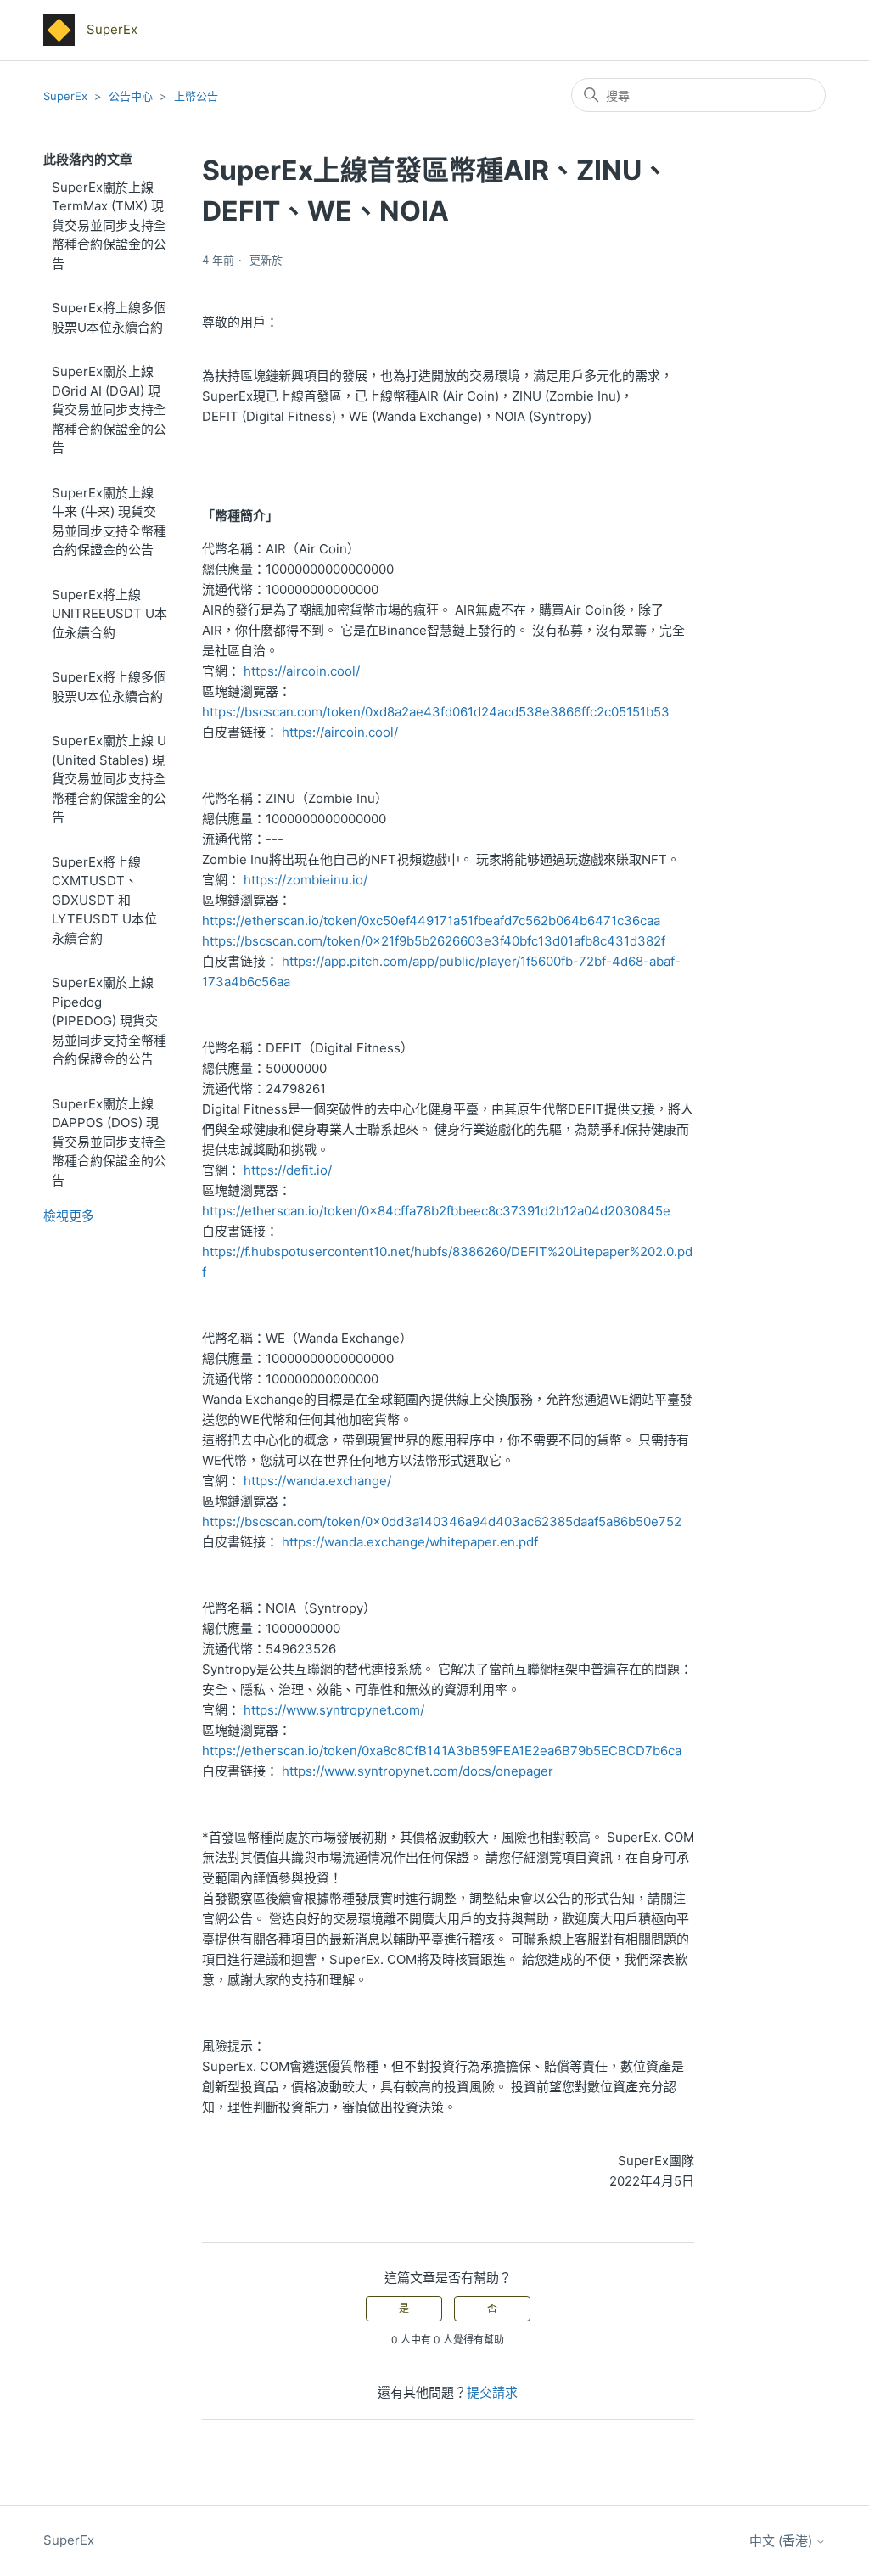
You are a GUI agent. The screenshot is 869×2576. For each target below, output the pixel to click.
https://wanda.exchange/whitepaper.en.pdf (410, 1542)
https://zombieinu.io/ (306, 880)
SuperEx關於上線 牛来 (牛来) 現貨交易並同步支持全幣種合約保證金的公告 (109, 522)
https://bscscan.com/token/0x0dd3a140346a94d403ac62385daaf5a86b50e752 (442, 1521)
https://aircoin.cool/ (302, 671)
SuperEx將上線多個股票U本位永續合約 (109, 317)
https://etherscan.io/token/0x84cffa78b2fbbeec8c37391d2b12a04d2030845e (436, 1211)
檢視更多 (69, 1216)
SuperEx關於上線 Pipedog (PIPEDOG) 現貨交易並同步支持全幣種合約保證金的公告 (109, 1021)
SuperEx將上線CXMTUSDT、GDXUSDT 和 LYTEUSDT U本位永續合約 (104, 900)
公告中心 (131, 96)
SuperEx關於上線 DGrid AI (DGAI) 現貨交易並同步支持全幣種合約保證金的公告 (109, 410)
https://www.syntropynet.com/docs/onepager (418, 1771)
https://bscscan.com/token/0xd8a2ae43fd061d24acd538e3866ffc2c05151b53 (436, 712)
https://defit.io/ (288, 1170)
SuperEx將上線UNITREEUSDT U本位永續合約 (109, 614)
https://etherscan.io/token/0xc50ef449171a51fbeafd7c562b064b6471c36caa (431, 920)
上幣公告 (196, 96)
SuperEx (65, 96)
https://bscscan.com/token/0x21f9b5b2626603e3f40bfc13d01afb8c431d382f (434, 941)
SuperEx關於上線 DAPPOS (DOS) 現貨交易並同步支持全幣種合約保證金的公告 (109, 1142)
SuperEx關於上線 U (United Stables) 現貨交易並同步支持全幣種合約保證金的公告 (109, 779)
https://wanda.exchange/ (317, 1481)
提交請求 (492, 2392)
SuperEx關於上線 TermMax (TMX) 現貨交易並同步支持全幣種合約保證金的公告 (109, 225)
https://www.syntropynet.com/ (334, 1710)
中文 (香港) (782, 2541)
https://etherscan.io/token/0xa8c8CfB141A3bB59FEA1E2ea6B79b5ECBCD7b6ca (442, 1751)
